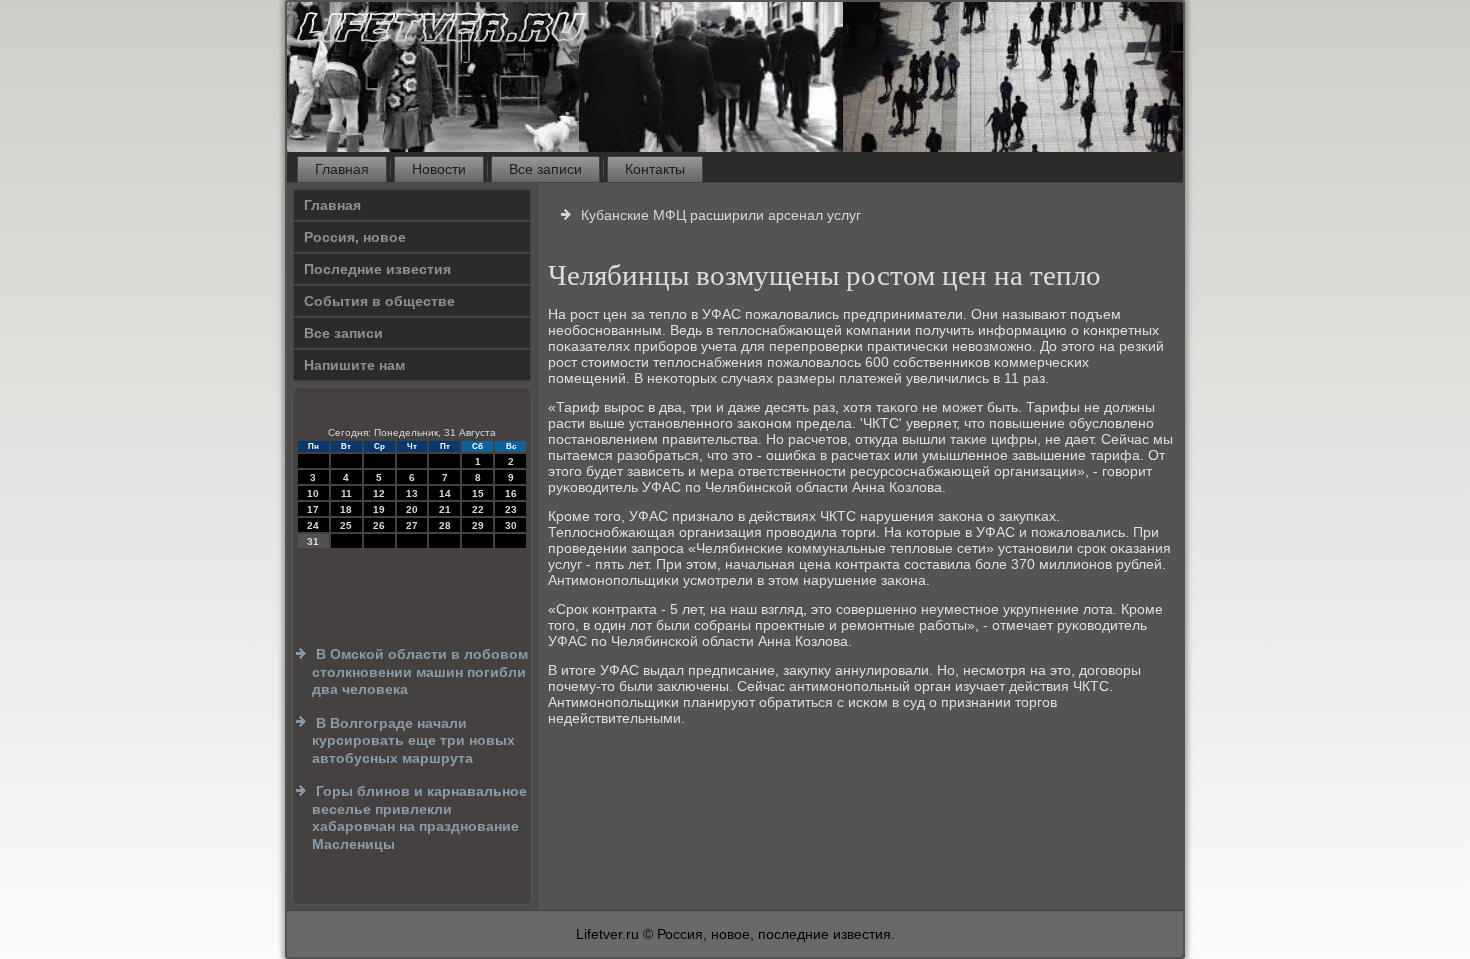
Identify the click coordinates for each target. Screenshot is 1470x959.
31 (313, 541)
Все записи (545, 169)
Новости (439, 169)
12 (379, 493)
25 (346, 525)
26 (379, 525)
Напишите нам (354, 365)
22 (478, 509)
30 (511, 525)
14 (445, 493)
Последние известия (377, 269)
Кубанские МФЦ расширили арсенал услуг (721, 215)
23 (511, 509)
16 (511, 493)
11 (346, 493)
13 (412, 493)
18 (346, 509)
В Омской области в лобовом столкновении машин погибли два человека (420, 671)
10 (313, 493)
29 (478, 525)
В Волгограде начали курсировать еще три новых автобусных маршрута (413, 740)
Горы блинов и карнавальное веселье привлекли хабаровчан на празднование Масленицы (419, 817)
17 (313, 509)
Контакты (655, 169)
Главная (342, 169)
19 (379, 509)
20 (412, 509)
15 (478, 493)
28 (445, 525)
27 (412, 525)
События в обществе (379, 301)
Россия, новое (355, 237)
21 (445, 509)
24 (313, 525)
